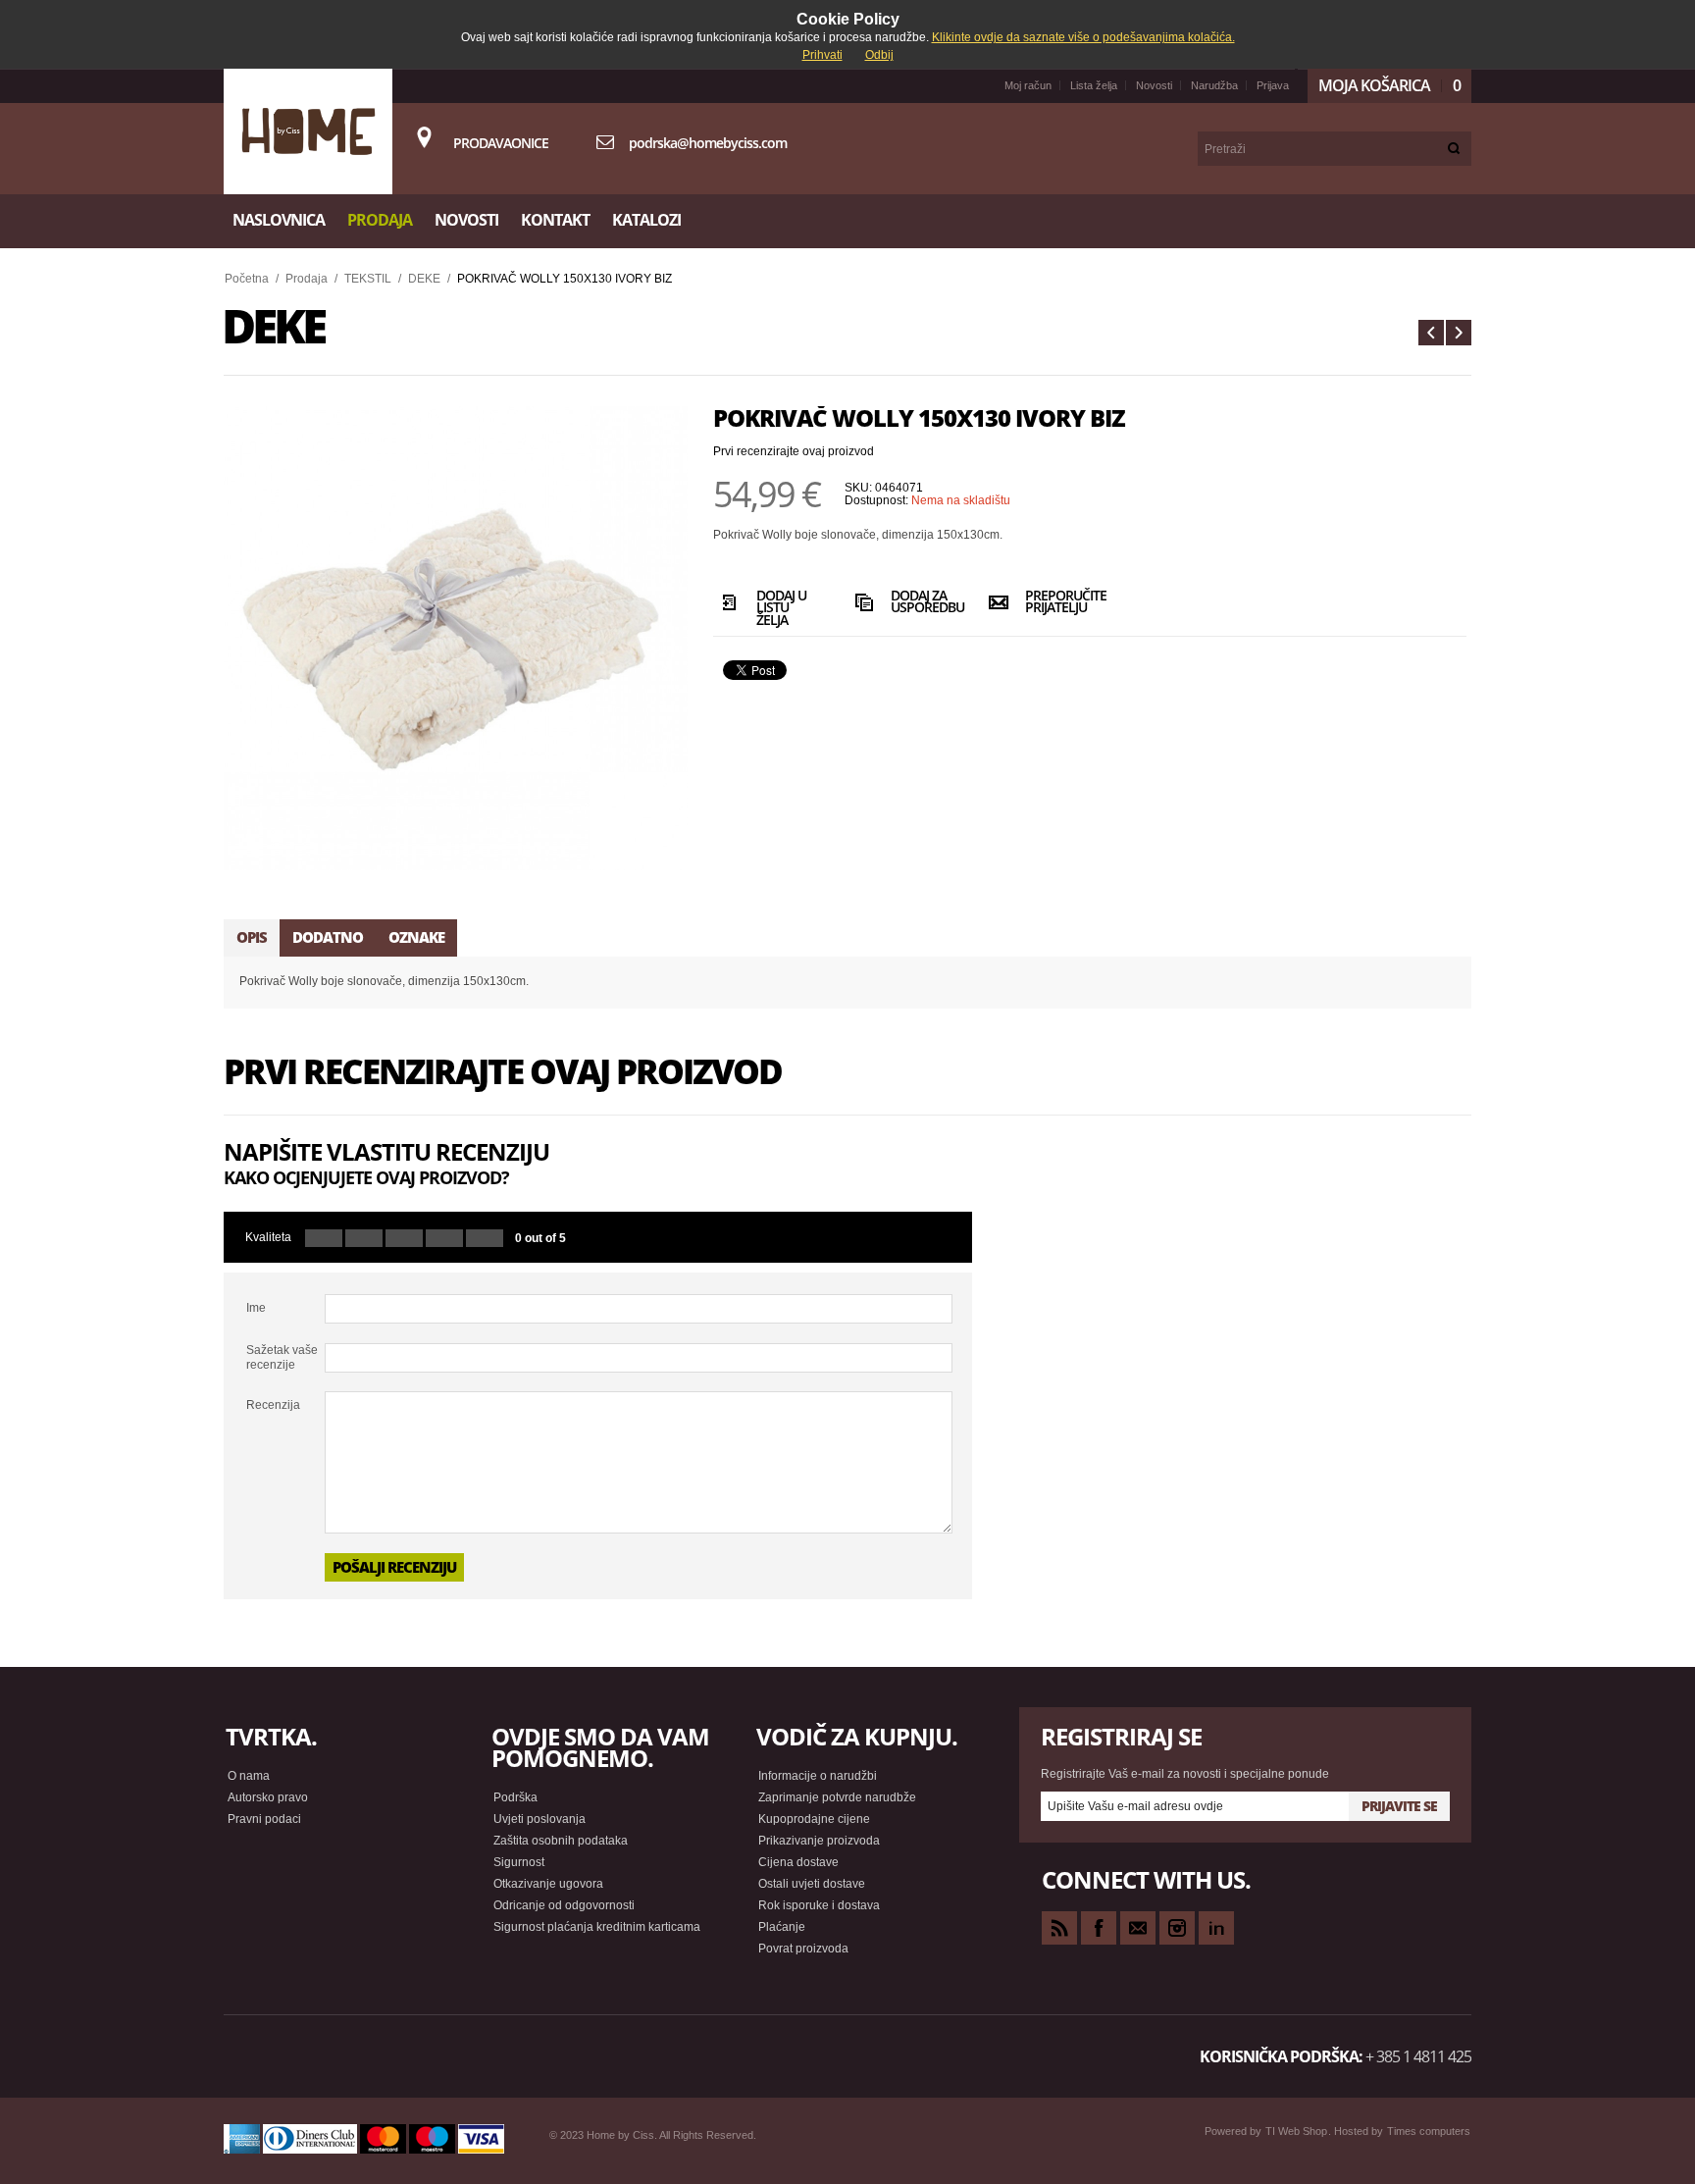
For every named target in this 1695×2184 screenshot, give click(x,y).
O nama (249, 1776)
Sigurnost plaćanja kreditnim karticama (597, 1927)
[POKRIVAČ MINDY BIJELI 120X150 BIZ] (1431, 333)
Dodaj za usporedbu (923, 603)
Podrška (515, 1797)
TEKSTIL (368, 279)
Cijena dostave (798, 1862)
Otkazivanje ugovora (548, 1884)
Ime (256, 1308)
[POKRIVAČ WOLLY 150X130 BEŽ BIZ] (1459, 333)
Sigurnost (519, 1862)
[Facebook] (1099, 1928)
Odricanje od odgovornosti (564, 1905)
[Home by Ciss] (308, 131)
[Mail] (1138, 1928)
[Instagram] (1177, 1928)
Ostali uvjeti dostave (812, 1884)
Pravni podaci (264, 1819)
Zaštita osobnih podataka (561, 1841)
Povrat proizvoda (803, 1949)
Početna (247, 279)
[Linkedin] (1216, 1928)
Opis (252, 937)
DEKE (424, 279)
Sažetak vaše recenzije (282, 1357)
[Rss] (1059, 1928)
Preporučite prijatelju (1057, 603)
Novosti (1154, 85)
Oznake (416, 937)
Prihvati (822, 55)
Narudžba (1214, 85)
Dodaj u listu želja (781, 606)
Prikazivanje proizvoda (819, 1841)
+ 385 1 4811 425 (1418, 2056)
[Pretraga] (1454, 149)
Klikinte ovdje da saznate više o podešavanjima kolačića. (1083, 37)
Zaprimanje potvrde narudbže (837, 1797)
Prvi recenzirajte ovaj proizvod (794, 451)
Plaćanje (782, 1927)
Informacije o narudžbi (818, 1776)
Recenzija (273, 1405)
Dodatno (328, 937)
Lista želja (1094, 85)
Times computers (1429, 2131)
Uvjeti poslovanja (539, 1819)
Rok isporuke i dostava (819, 1905)
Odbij (879, 55)
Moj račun (1028, 85)
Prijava (1273, 85)
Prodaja (307, 279)
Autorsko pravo (268, 1797)
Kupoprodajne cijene (814, 1819)
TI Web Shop (1296, 2131)
